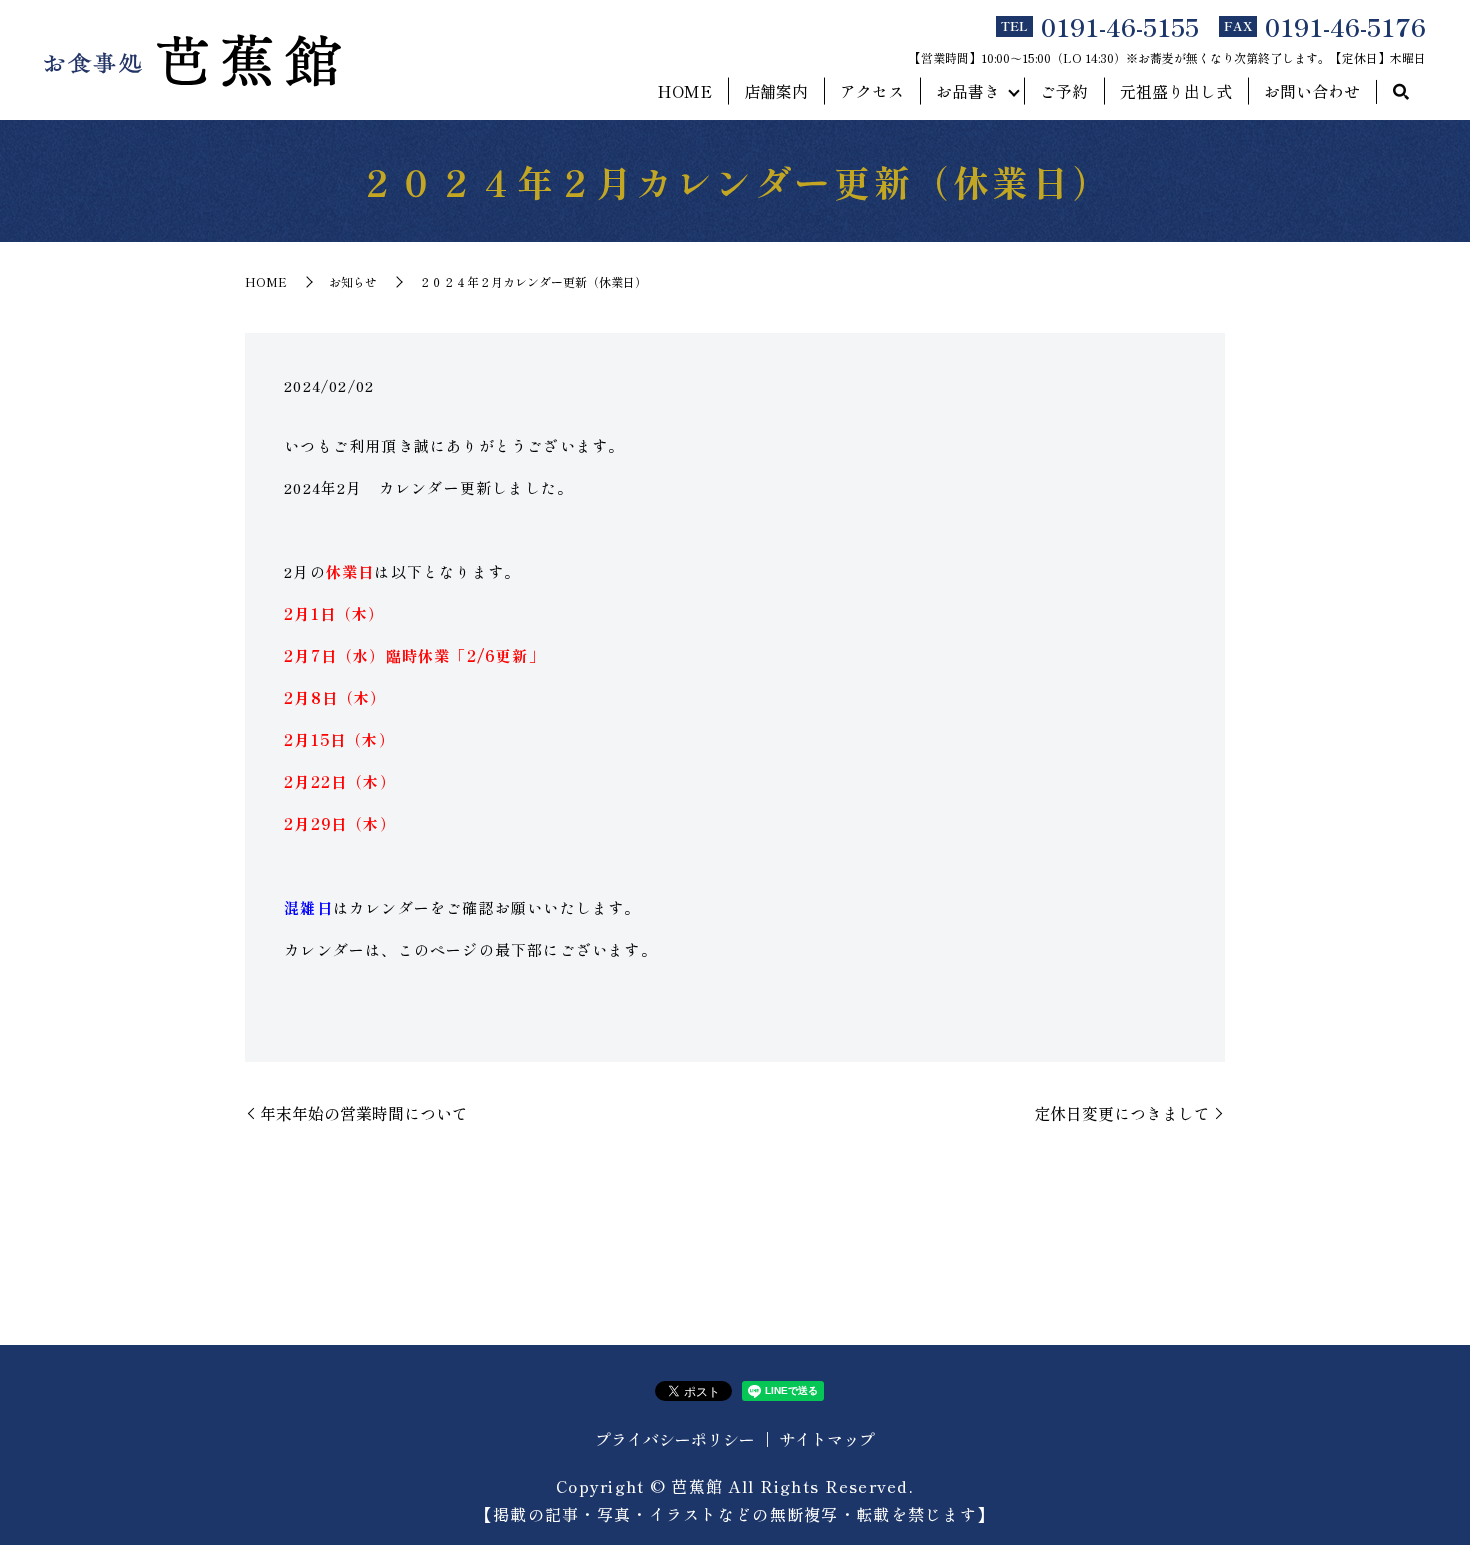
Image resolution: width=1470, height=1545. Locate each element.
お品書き (968, 91)
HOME (684, 91)
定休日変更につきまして (1122, 1113)
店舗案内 (776, 91)
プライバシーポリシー (675, 1439)
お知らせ (353, 281)
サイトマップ (827, 1439)
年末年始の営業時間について (364, 1113)
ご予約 (1064, 91)
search (1401, 92)
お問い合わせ (1312, 91)
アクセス (872, 91)
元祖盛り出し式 (1176, 91)
